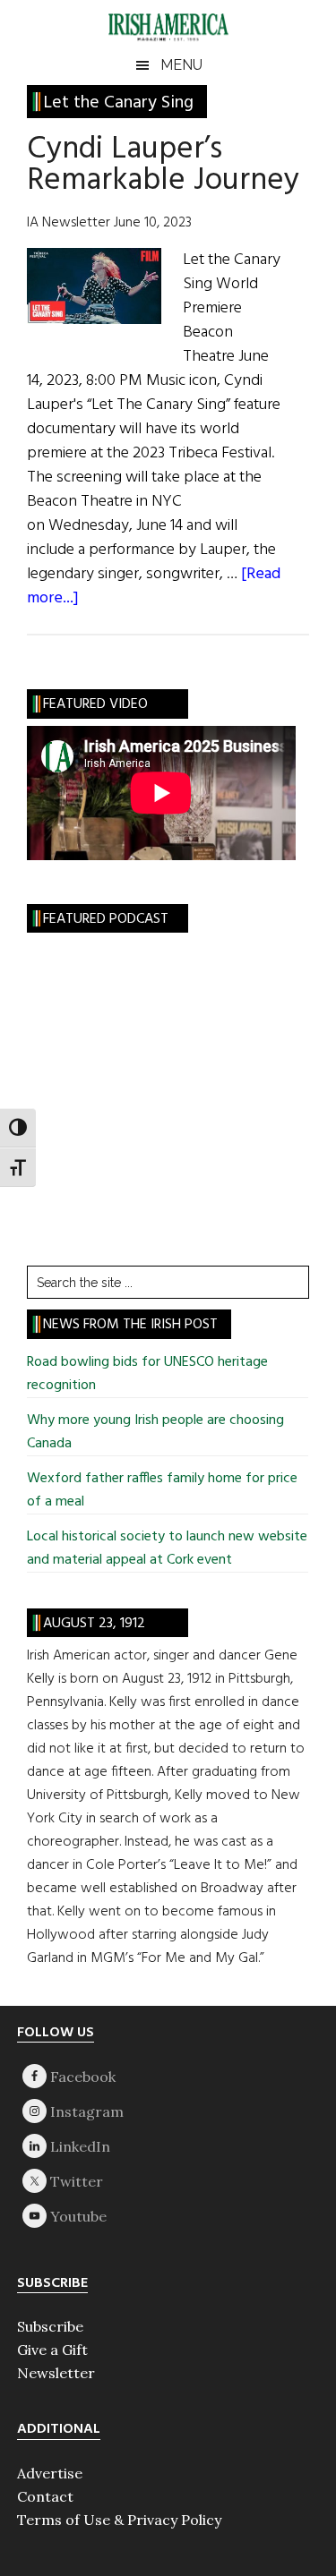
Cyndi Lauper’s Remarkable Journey (163, 165)
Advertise (50, 2473)
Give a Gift (52, 2350)
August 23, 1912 (94, 1624)
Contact (45, 2496)
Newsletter (56, 2373)
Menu (181, 65)
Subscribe (50, 2326)
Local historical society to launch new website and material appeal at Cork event (167, 1548)
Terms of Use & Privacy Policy (119, 2520)
